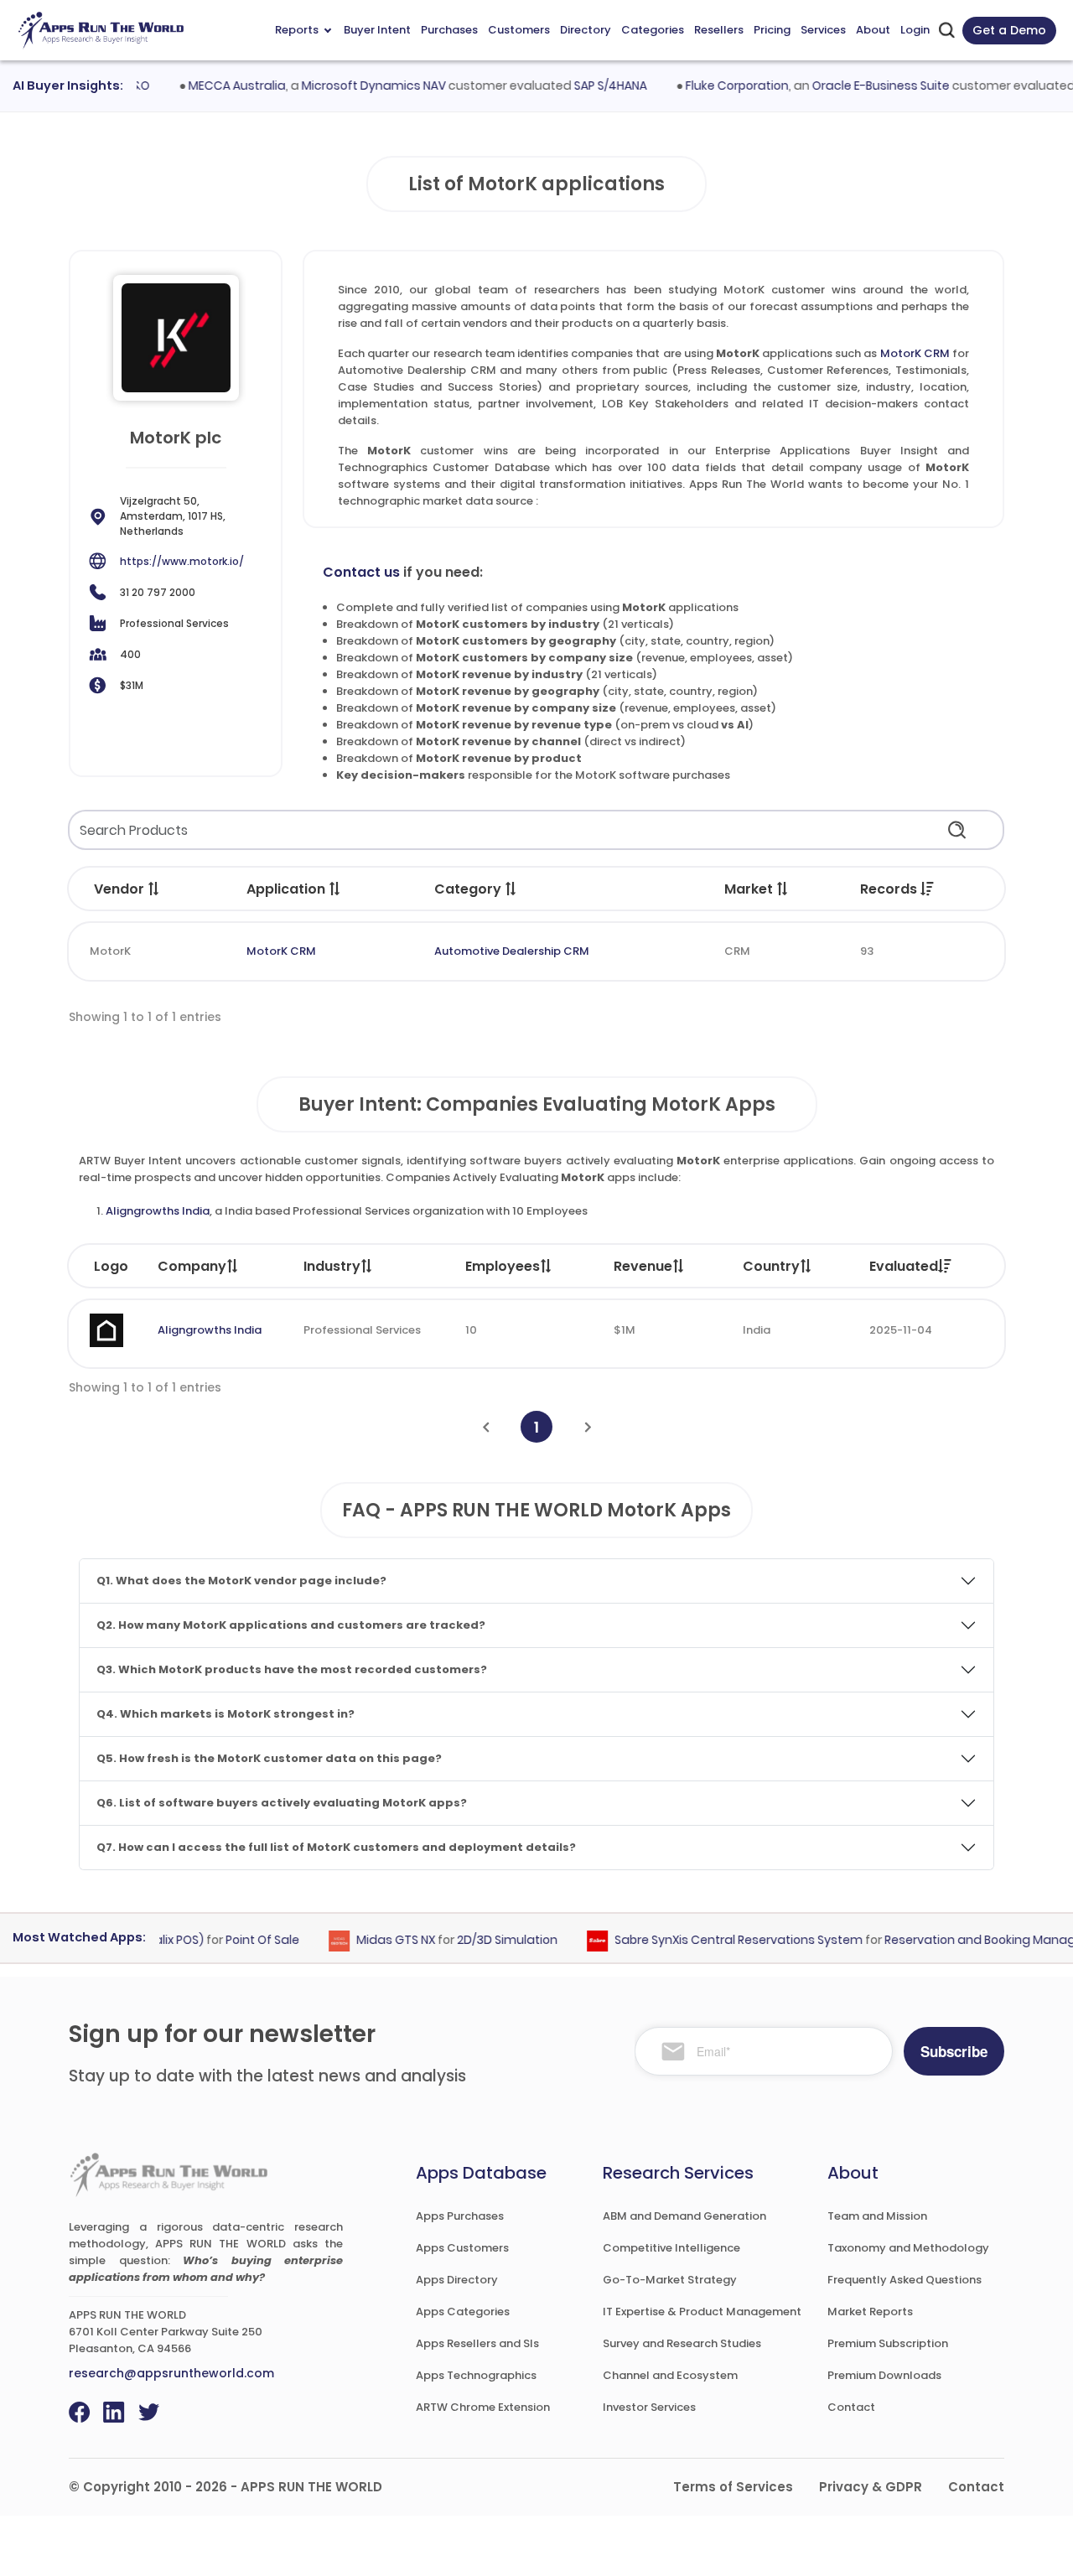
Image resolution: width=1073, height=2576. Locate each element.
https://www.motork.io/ (182, 561)
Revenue (643, 1266)
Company (192, 1266)
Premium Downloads (884, 2375)
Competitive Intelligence (671, 2248)
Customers (519, 30)
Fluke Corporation (712, 86)
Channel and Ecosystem (670, 2375)
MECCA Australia (212, 86)
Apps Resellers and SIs (477, 2343)
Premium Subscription (888, 2343)
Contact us (361, 572)
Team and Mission (877, 2216)
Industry (332, 1266)
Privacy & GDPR (871, 2487)
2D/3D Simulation (483, 1940)
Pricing (772, 30)
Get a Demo (1009, 30)
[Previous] (486, 1427)
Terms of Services (733, 2487)
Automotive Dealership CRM (512, 951)
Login (915, 30)
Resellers (719, 30)
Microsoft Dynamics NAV (349, 86)
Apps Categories (463, 2312)
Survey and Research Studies (682, 2343)
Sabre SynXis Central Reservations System (714, 1940)
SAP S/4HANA (586, 86)
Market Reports (870, 2312)
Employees (503, 1266)
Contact (851, 2407)
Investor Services (649, 2407)
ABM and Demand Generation (684, 2216)
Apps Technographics (476, 2375)
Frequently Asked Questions (905, 2280)
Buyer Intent (377, 30)
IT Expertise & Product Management (702, 2312)
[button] (154, 889)
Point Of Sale (238, 1940)
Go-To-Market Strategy (670, 2280)
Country (771, 1266)
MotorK (110, 951)
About (873, 30)
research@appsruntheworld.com (171, 2373)
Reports (297, 30)
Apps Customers (462, 2248)
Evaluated (904, 1266)
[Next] (588, 1427)
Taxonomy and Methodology (908, 2248)
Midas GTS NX (371, 1940)
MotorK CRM (915, 353)
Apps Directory (457, 2280)
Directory (586, 30)
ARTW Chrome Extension (483, 2407)
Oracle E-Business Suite (856, 86)
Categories (653, 30)
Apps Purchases (460, 2216)
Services (823, 30)
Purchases (449, 30)
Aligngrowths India (158, 1211)
